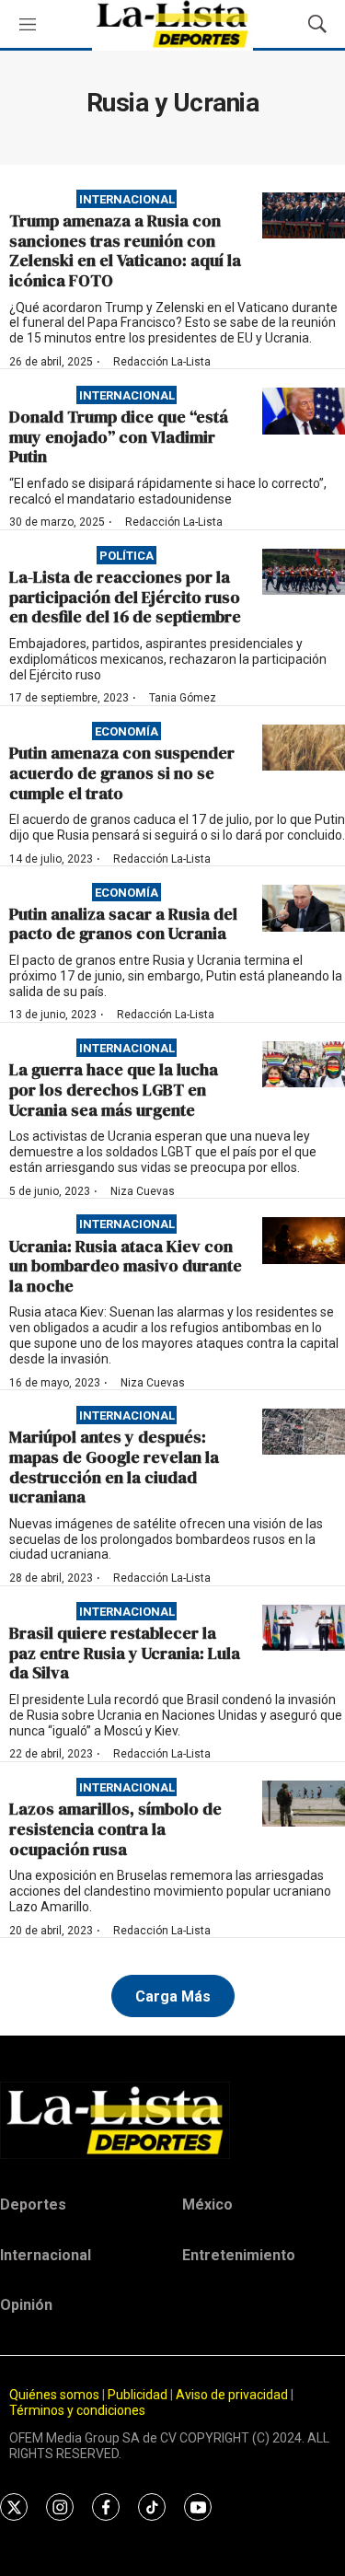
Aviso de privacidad (232, 2395)
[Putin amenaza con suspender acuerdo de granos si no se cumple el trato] (304, 748)
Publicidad (139, 2395)
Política (126, 556)
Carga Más (173, 1996)
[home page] (172, 2120)
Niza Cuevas (143, 1191)
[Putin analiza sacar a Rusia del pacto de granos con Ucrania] (304, 908)
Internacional (127, 199)
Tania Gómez (183, 698)
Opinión (26, 2305)
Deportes (33, 2205)
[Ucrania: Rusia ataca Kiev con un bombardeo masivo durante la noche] (304, 1241)
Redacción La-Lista (162, 362)
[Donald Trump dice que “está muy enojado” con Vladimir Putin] (304, 411)
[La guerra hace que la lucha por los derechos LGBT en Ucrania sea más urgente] (304, 1065)
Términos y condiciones (77, 2410)
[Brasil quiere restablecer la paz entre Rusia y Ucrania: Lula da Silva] (304, 1628)
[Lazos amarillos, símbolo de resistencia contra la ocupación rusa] (304, 1804)
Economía (126, 731)
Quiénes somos (54, 2395)
